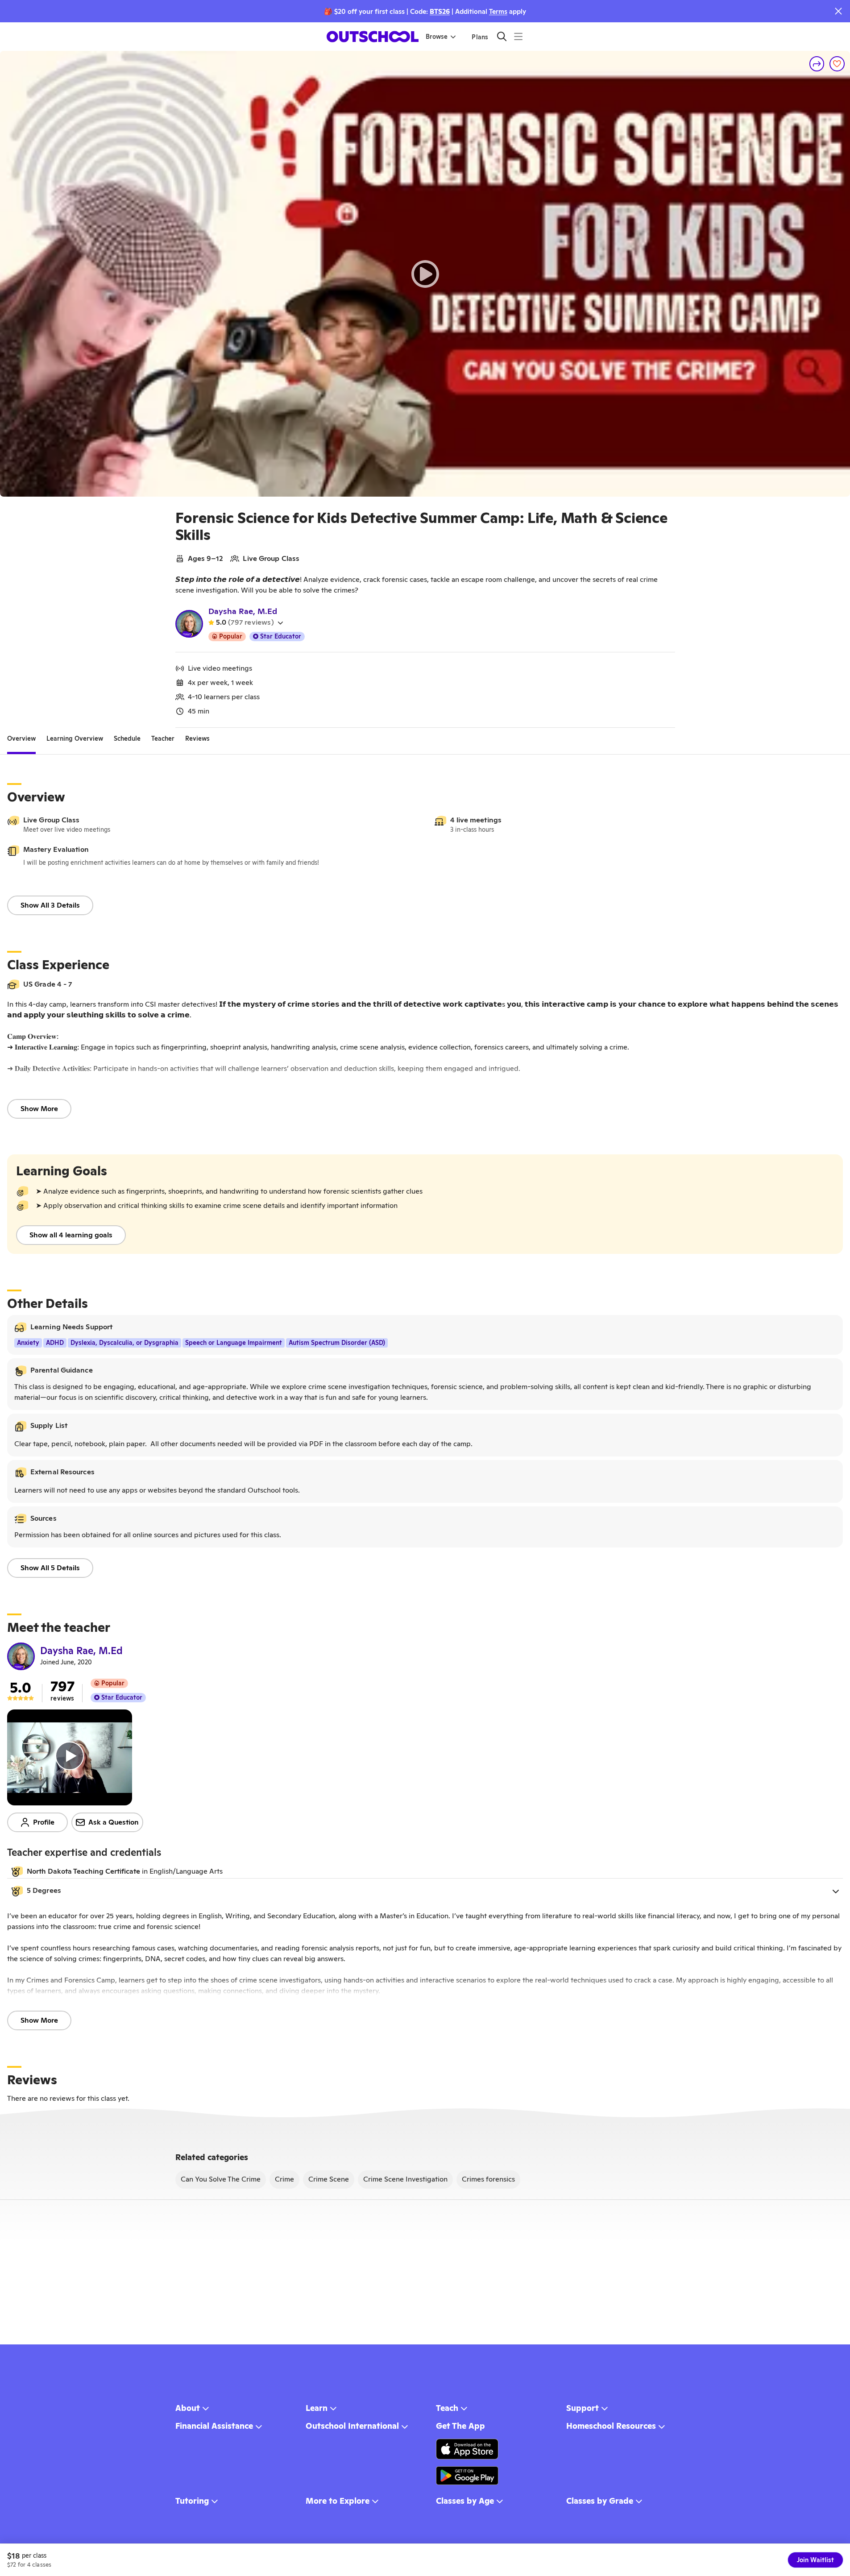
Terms (498, 11)
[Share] (817, 64)
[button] (425, 1891)
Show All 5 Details (50, 1568)
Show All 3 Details (50, 905)
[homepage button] (373, 37)
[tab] (21, 738)
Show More (39, 1109)
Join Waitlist (815, 2560)
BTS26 (440, 11)
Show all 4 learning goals (71, 1235)
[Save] (837, 64)
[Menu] (518, 36)
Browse (437, 37)
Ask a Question (114, 1822)
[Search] (502, 36)
